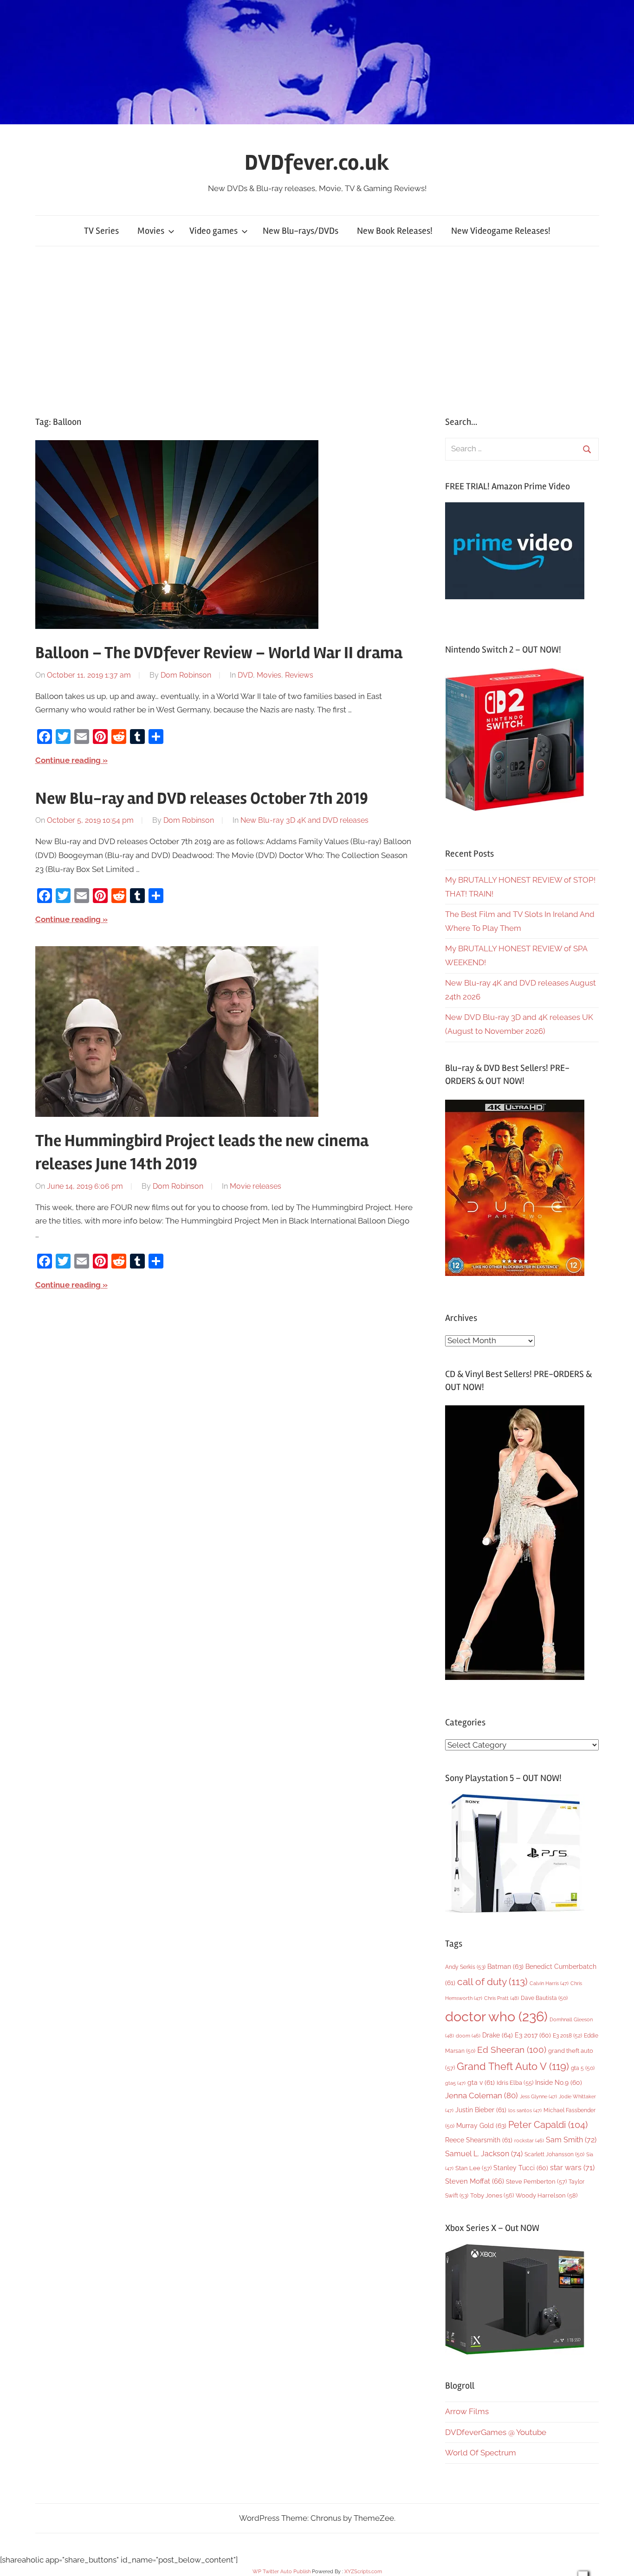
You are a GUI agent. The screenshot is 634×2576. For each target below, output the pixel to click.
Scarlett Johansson (554, 2154)
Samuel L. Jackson (484, 2154)
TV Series (101, 231)
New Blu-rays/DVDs (301, 231)
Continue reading (68, 760)
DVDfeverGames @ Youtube (496, 2432)
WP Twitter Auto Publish (281, 2572)
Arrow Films (467, 2411)
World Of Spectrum (481, 2453)
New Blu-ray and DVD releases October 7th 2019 (202, 799)
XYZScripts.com (363, 2572)
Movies (151, 231)
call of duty (492, 1982)
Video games (213, 231)
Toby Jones (492, 2195)
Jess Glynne (538, 2097)
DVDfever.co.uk (317, 163)
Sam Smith (571, 2140)
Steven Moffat (475, 2181)
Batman (505, 1966)
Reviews (299, 675)
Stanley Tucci (521, 2168)
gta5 (455, 2083)
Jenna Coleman (482, 2095)
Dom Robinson (186, 675)
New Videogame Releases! (501, 231)
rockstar (529, 2140)
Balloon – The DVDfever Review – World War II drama (219, 653)
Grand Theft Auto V (513, 2067)
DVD (245, 675)
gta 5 (583, 2068)
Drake (498, 2035)
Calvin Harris (549, 1983)
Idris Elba (515, 2083)
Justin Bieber (481, 2110)
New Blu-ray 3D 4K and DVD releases (304, 820)
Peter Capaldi (548, 2125)
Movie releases (256, 1186)
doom (468, 2036)
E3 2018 (567, 2036)
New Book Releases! (395, 231)
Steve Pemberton (536, 2182)
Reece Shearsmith (479, 2140)
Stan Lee (473, 2168)
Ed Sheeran (512, 2050)
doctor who (496, 2016)
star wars (572, 2168)
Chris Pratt (501, 1998)
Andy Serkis (465, 1967)
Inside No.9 (559, 2083)
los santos (525, 2111)
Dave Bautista (544, 1998)
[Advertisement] (317, 331)
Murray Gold (481, 2125)
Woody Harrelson (547, 2195)
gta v (481, 2083)
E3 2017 (533, 2035)
